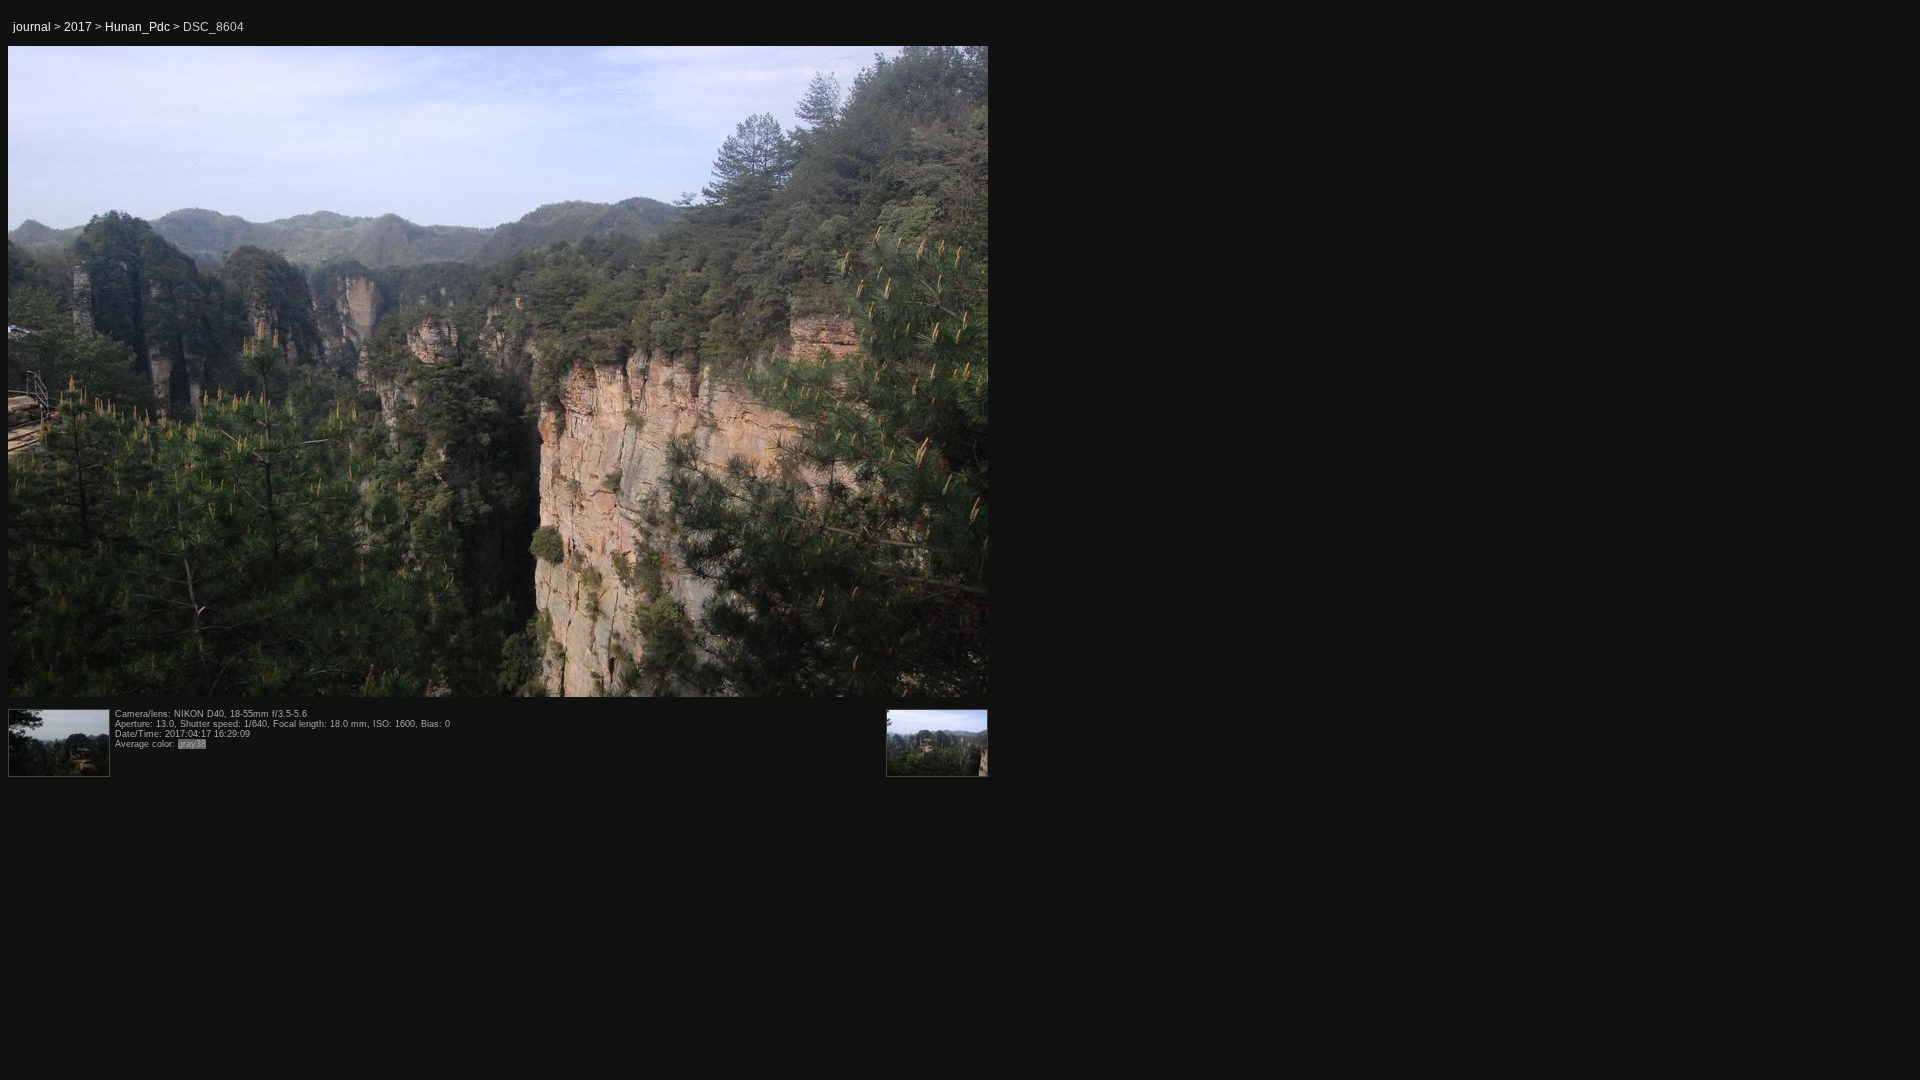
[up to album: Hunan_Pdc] (499, 97)
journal (32, 27)
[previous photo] (59, 372)
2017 (78, 27)
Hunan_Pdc (137, 27)
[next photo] (939, 372)
